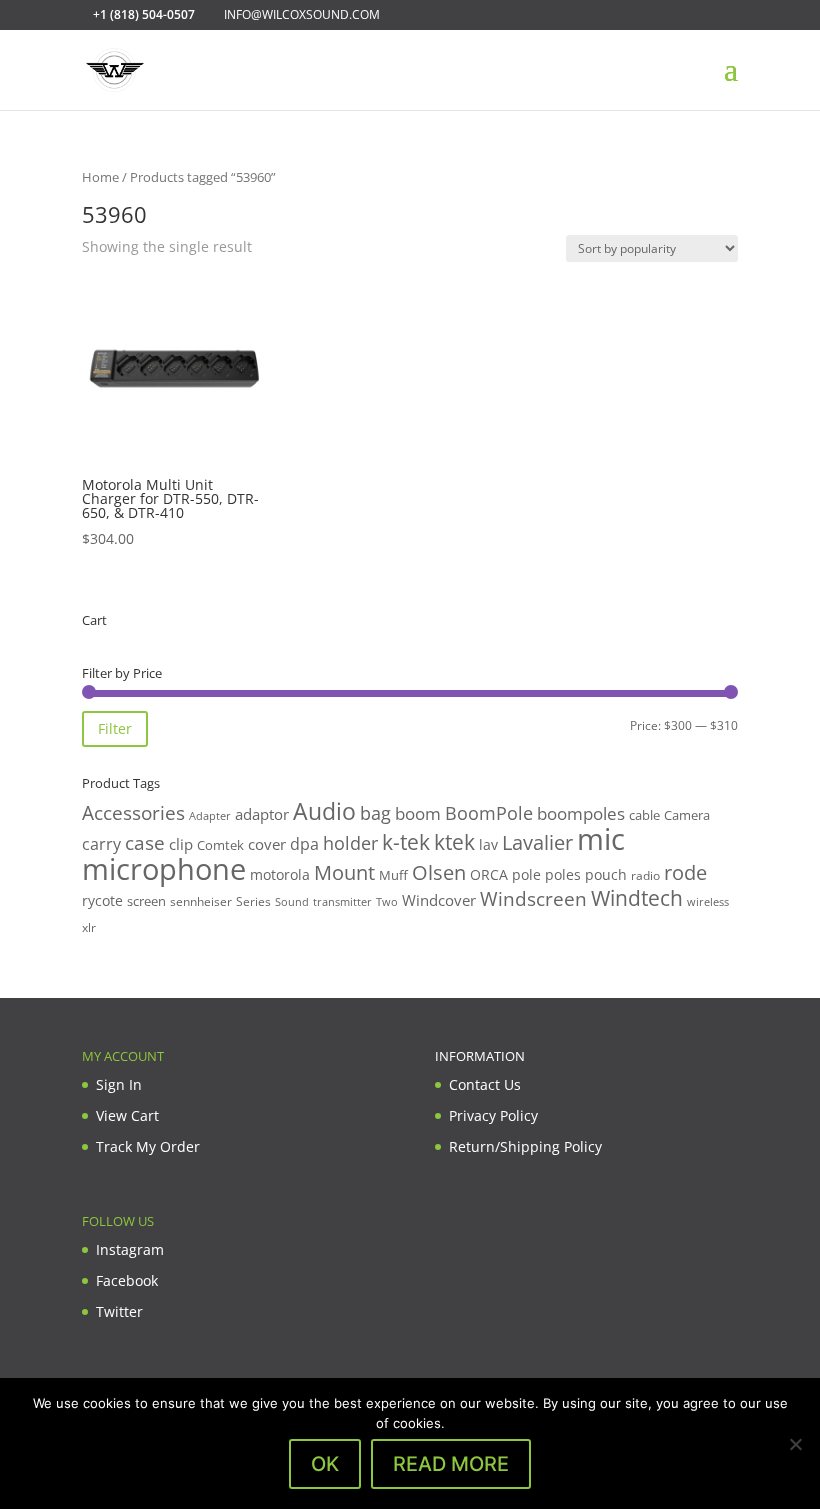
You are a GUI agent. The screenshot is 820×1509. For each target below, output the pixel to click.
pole (526, 874)
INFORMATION (480, 1056)
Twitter (119, 1311)
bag (375, 813)
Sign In (119, 1084)
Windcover (439, 900)
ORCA (489, 874)
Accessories (133, 812)
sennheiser (201, 901)
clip (181, 844)
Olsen (439, 872)
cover (267, 844)
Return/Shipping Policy (525, 1146)
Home (100, 177)
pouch (606, 874)
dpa (304, 844)
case (145, 842)
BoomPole (489, 812)
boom (418, 813)
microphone (164, 869)
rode (685, 872)
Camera (687, 815)
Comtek (220, 845)
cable (644, 815)
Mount (344, 872)
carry (101, 844)
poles (563, 874)
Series (253, 901)
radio (645, 875)
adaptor (262, 814)
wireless (708, 902)
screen (146, 901)
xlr (89, 927)
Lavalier (537, 842)
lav (488, 844)
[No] (795, 1444)
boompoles (581, 813)
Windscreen (533, 899)
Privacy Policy (493, 1115)
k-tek (406, 842)
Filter (115, 728)
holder (350, 843)
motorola (280, 874)
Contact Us (485, 1084)
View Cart (127, 1115)
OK (325, 1464)
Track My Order (148, 1146)
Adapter (210, 815)
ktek (454, 842)
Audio (324, 811)
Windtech (637, 898)
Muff (393, 875)
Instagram (130, 1249)
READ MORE (451, 1464)
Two (387, 901)
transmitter (342, 902)
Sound (292, 901)
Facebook (127, 1280)
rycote (102, 900)
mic (601, 839)
